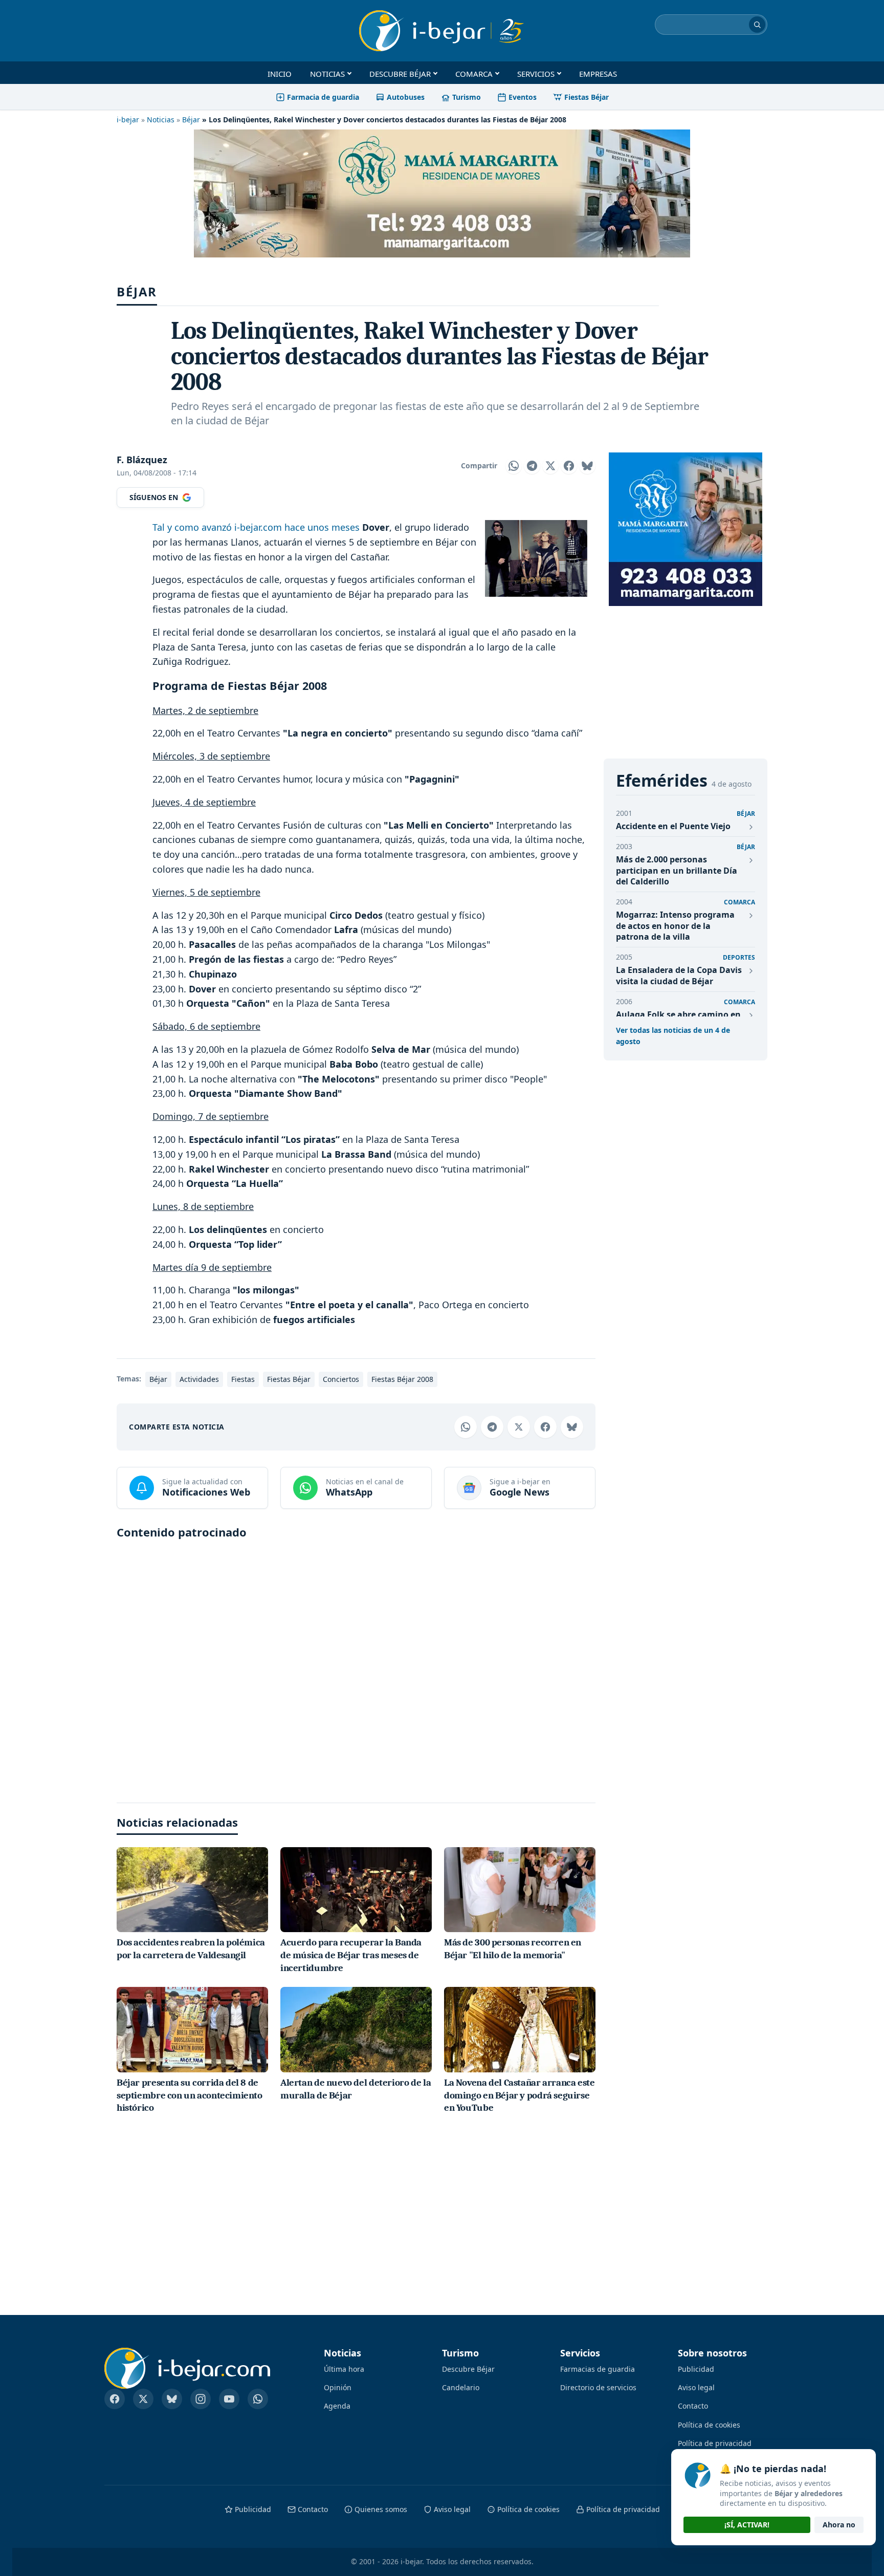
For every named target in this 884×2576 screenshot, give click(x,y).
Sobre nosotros (712, 2353)
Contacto (693, 2406)
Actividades (199, 1379)
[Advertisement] (356, 1666)
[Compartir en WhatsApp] (514, 466)
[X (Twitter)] (143, 2399)
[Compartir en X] (550, 466)
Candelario (461, 2387)
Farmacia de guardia (323, 97)
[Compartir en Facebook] (569, 466)
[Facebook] (115, 2399)
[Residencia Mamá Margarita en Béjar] (686, 529)
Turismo (467, 97)
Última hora (344, 2369)
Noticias (327, 74)
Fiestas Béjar (587, 97)
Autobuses (406, 97)
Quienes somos (381, 2509)
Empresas (598, 74)
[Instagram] (201, 2399)
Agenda (337, 2406)
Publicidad (696, 2369)
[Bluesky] (172, 2399)
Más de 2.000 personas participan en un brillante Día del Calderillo (677, 870)
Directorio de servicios (598, 2387)
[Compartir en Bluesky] (587, 466)
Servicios (536, 74)
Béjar (191, 120)
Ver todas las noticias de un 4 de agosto (673, 1036)
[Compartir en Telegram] (532, 466)
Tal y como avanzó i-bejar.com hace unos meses (256, 527)
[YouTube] (229, 2399)
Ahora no (839, 2525)
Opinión (338, 2387)
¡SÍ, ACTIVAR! (747, 2525)
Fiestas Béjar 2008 (402, 1379)
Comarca (474, 74)
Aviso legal (696, 2387)
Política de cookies (709, 2425)
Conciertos (341, 1379)
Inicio (280, 74)
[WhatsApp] (258, 2399)
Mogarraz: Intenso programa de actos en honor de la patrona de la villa (675, 926)
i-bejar (128, 120)
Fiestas (243, 1379)
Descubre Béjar (400, 74)
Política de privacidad (715, 2443)
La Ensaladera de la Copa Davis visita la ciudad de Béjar (679, 976)
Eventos (523, 97)
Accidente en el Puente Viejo (673, 826)
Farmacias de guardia (598, 2369)
